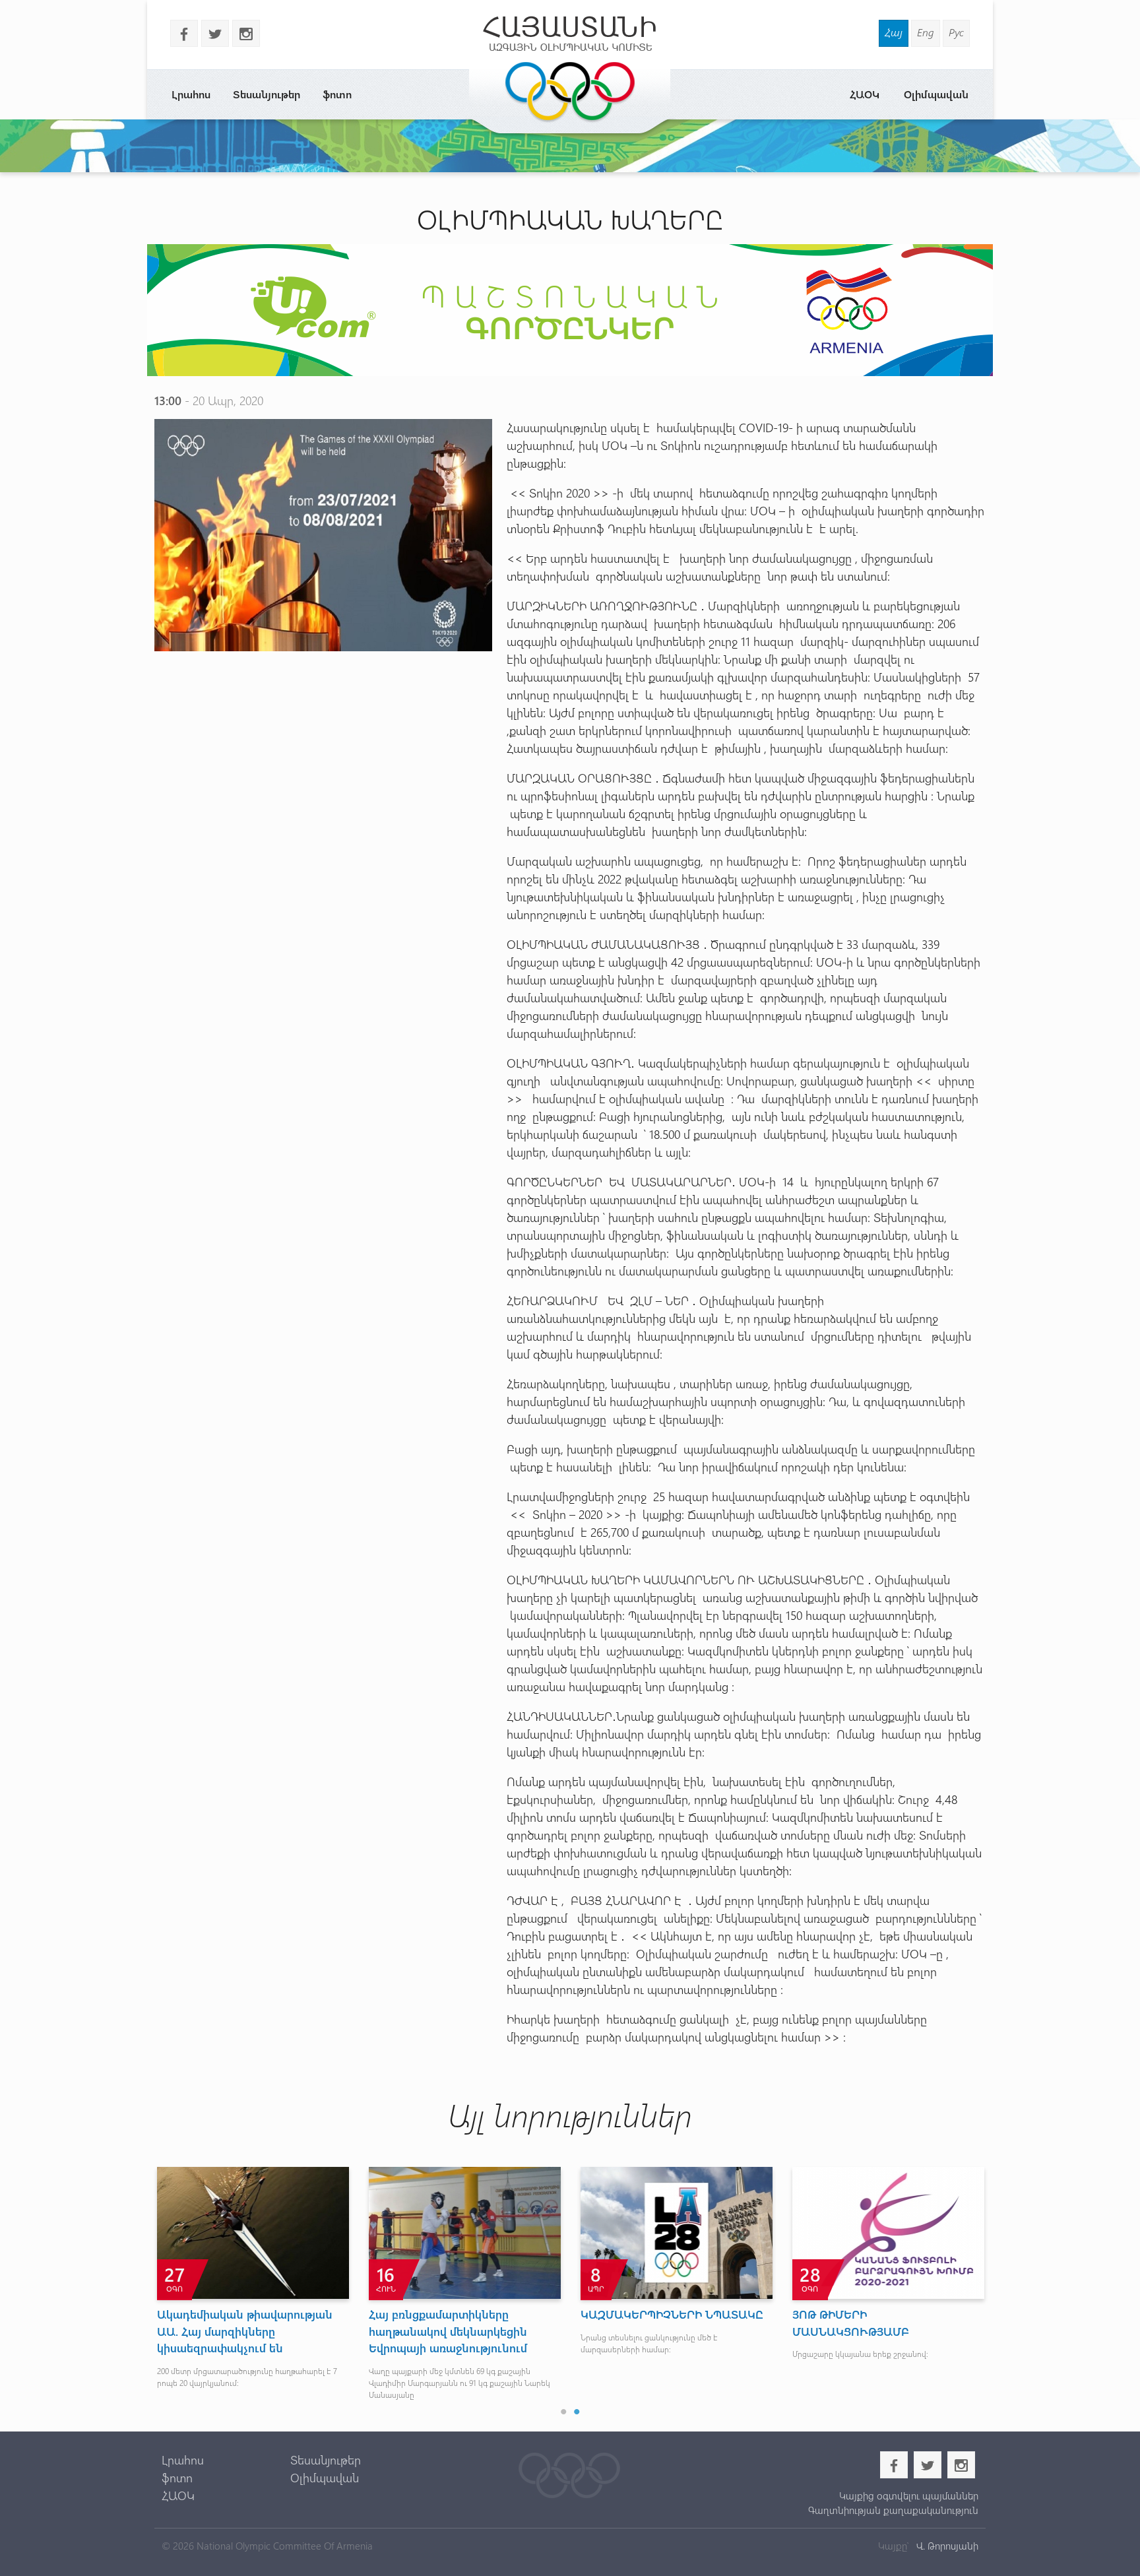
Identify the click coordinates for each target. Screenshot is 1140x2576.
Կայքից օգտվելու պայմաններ (908, 2495)
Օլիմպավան (936, 94)
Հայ (894, 32)
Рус (956, 32)
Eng (926, 32)
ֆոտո (337, 94)
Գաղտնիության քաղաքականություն (893, 2510)
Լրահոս (191, 94)
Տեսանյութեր (267, 94)
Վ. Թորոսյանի (946, 2546)
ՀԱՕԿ (865, 94)
